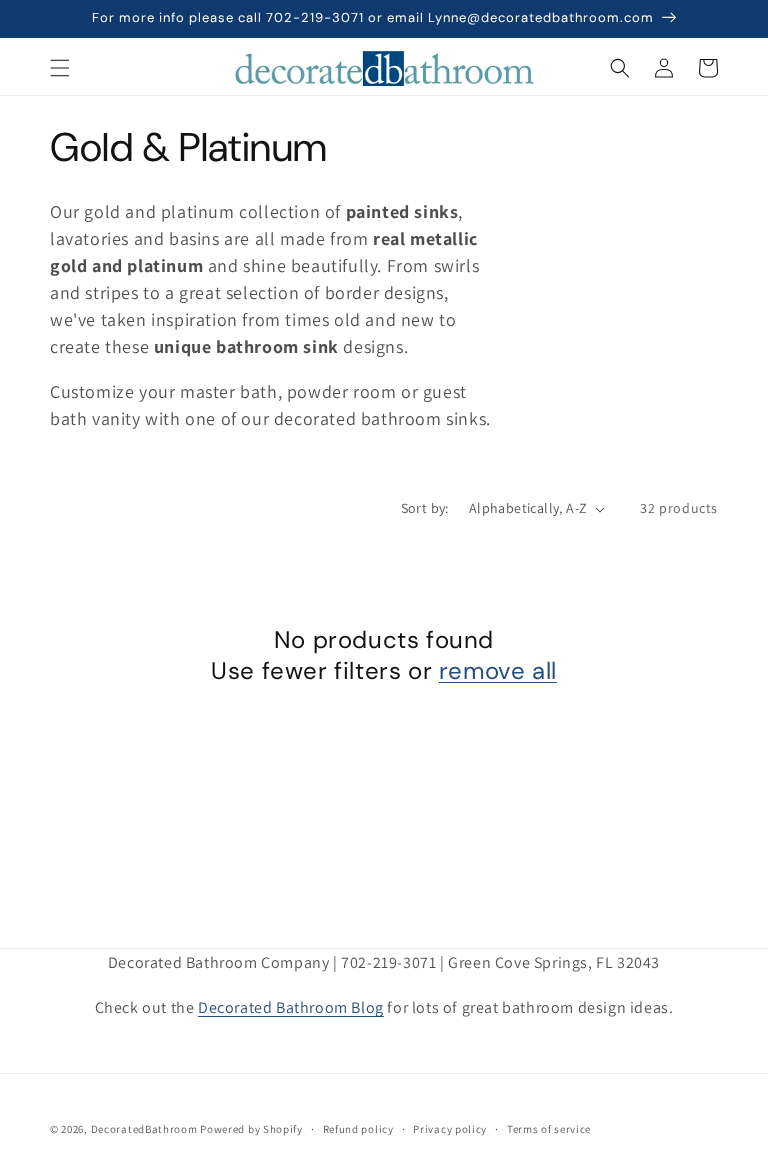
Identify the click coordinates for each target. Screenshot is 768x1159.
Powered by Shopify (251, 1129)
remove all (498, 670)
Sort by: (425, 508)
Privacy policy (450, 1129)
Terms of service (549, 1129)
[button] (60, 68)
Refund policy (358, 1129)
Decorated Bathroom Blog (291, 1007)
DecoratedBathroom (144, 1129)
